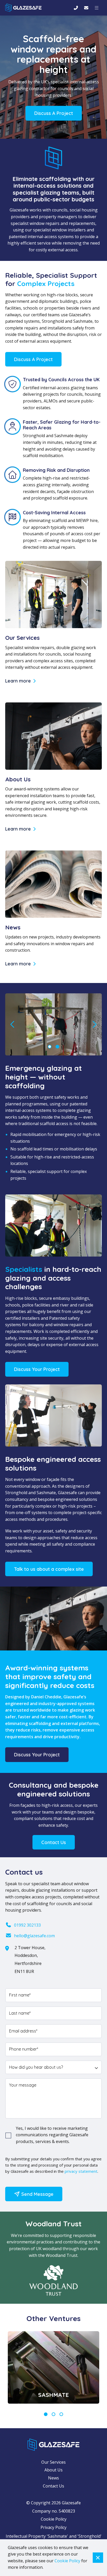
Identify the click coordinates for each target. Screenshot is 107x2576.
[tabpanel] (53, 2367)
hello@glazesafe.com (34, 1936)
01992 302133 (27, 1925)
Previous (13, 1024)
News (53, 2478)
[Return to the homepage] (23, 8)
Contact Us (54, 1842)
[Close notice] (98, 2558)
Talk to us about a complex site (49, 1569)
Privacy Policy (53, 2527)
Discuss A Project (54, 113)
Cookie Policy (54, 2519)
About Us (53, 2470)
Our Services (53, 2462)
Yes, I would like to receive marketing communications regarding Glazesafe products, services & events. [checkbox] (52, 2135)
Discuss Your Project (37, 1369)
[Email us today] (86, 8)
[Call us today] (76, 8)
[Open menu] (97, 8)
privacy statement (81, 2171)
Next (94, 1024)
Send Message (37, 2194)
